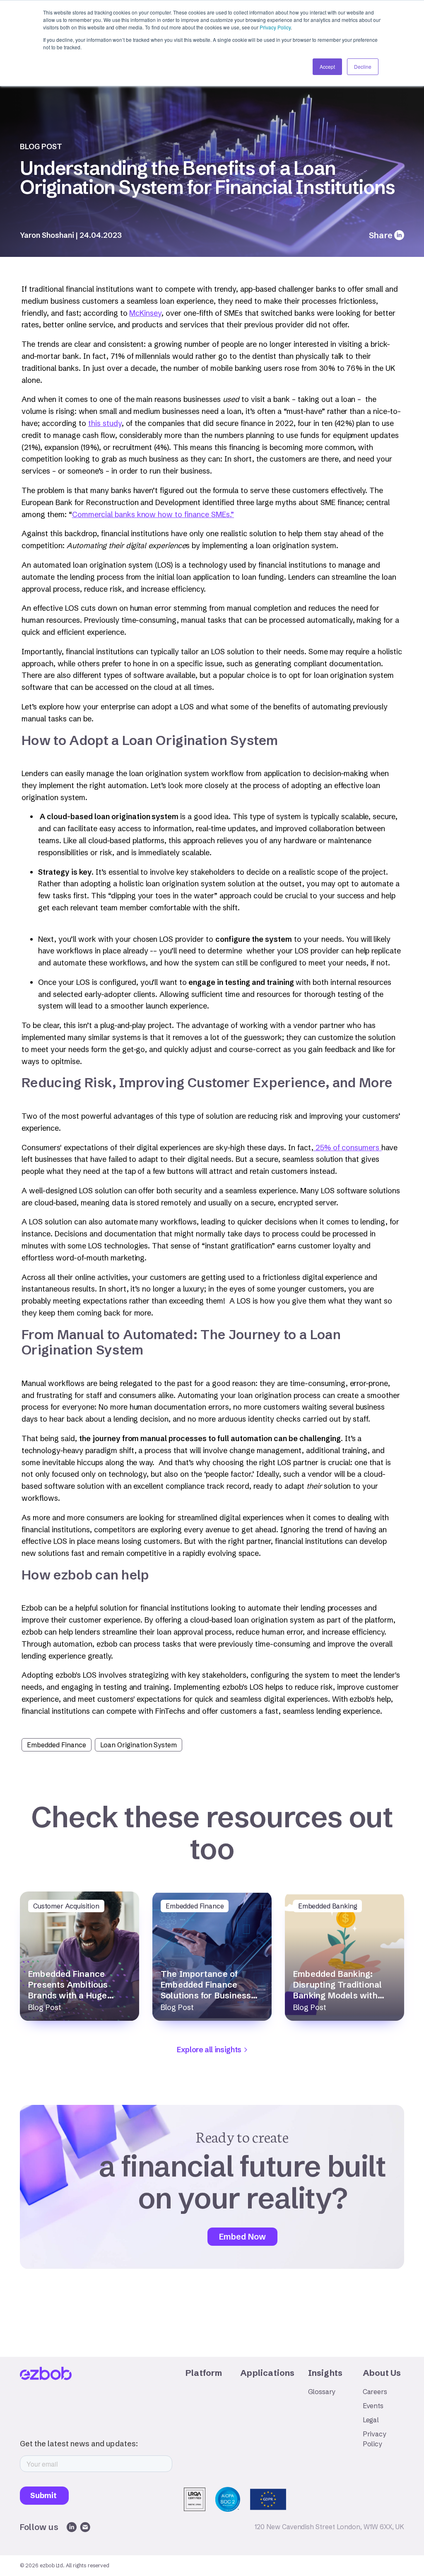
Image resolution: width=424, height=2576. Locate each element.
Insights (325, 2373)
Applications (267, 2373)
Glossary (322, 2392)
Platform (204, 2373)
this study (105, 423)
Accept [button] (327, 67)
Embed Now (242, 2236)
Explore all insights (209, 2050)
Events (373, 2406)
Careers (375, 2392)
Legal (371, 2420)
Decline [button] (363, 67)
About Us (382, 2373)
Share (381, 235)
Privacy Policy (275, 27)
